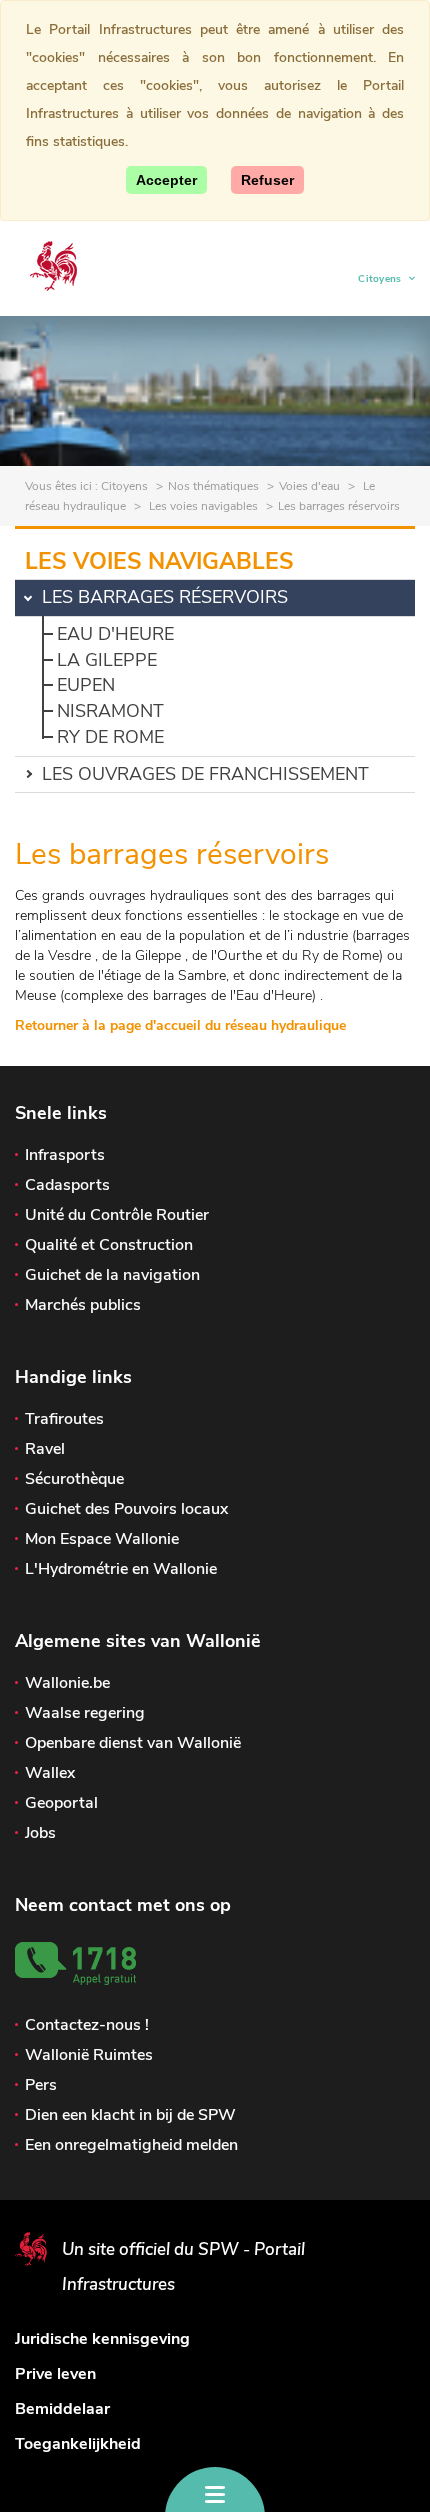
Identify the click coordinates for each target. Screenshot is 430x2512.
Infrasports (65, 1155)
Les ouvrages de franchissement (205, 774)
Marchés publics (83, 1305)
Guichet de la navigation (112, 1275)
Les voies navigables (202, 506)
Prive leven (55, 2374)
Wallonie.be (67, 1683)
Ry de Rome (110, 737)
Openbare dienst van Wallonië (133, 1743)
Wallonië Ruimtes (89, 2055)
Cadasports (67, 1185)
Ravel (45, 1449)
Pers (41, 2085)
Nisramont (110, 711)
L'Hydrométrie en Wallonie (121, 1569)
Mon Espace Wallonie (102, 1539)
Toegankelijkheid (78, 2444)
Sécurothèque (74, 1479)
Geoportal (61, 1803)
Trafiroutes (64, 1419)
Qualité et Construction (109, 1245)
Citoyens (380, 281)
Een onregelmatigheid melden (131, 2145)
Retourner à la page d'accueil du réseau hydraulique (180, 1025)
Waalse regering (85, 1713)
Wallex (50, 1773)
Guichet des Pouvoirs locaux (126, 1509)
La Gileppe (107, 660)
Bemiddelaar (62, 2409)
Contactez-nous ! (87, 2025)
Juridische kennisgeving (102, 2339)
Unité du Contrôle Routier (117, 1215)
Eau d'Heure (115, 634)
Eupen (86, 685)
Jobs (40, 1833)
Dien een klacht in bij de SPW (130, 2115)
